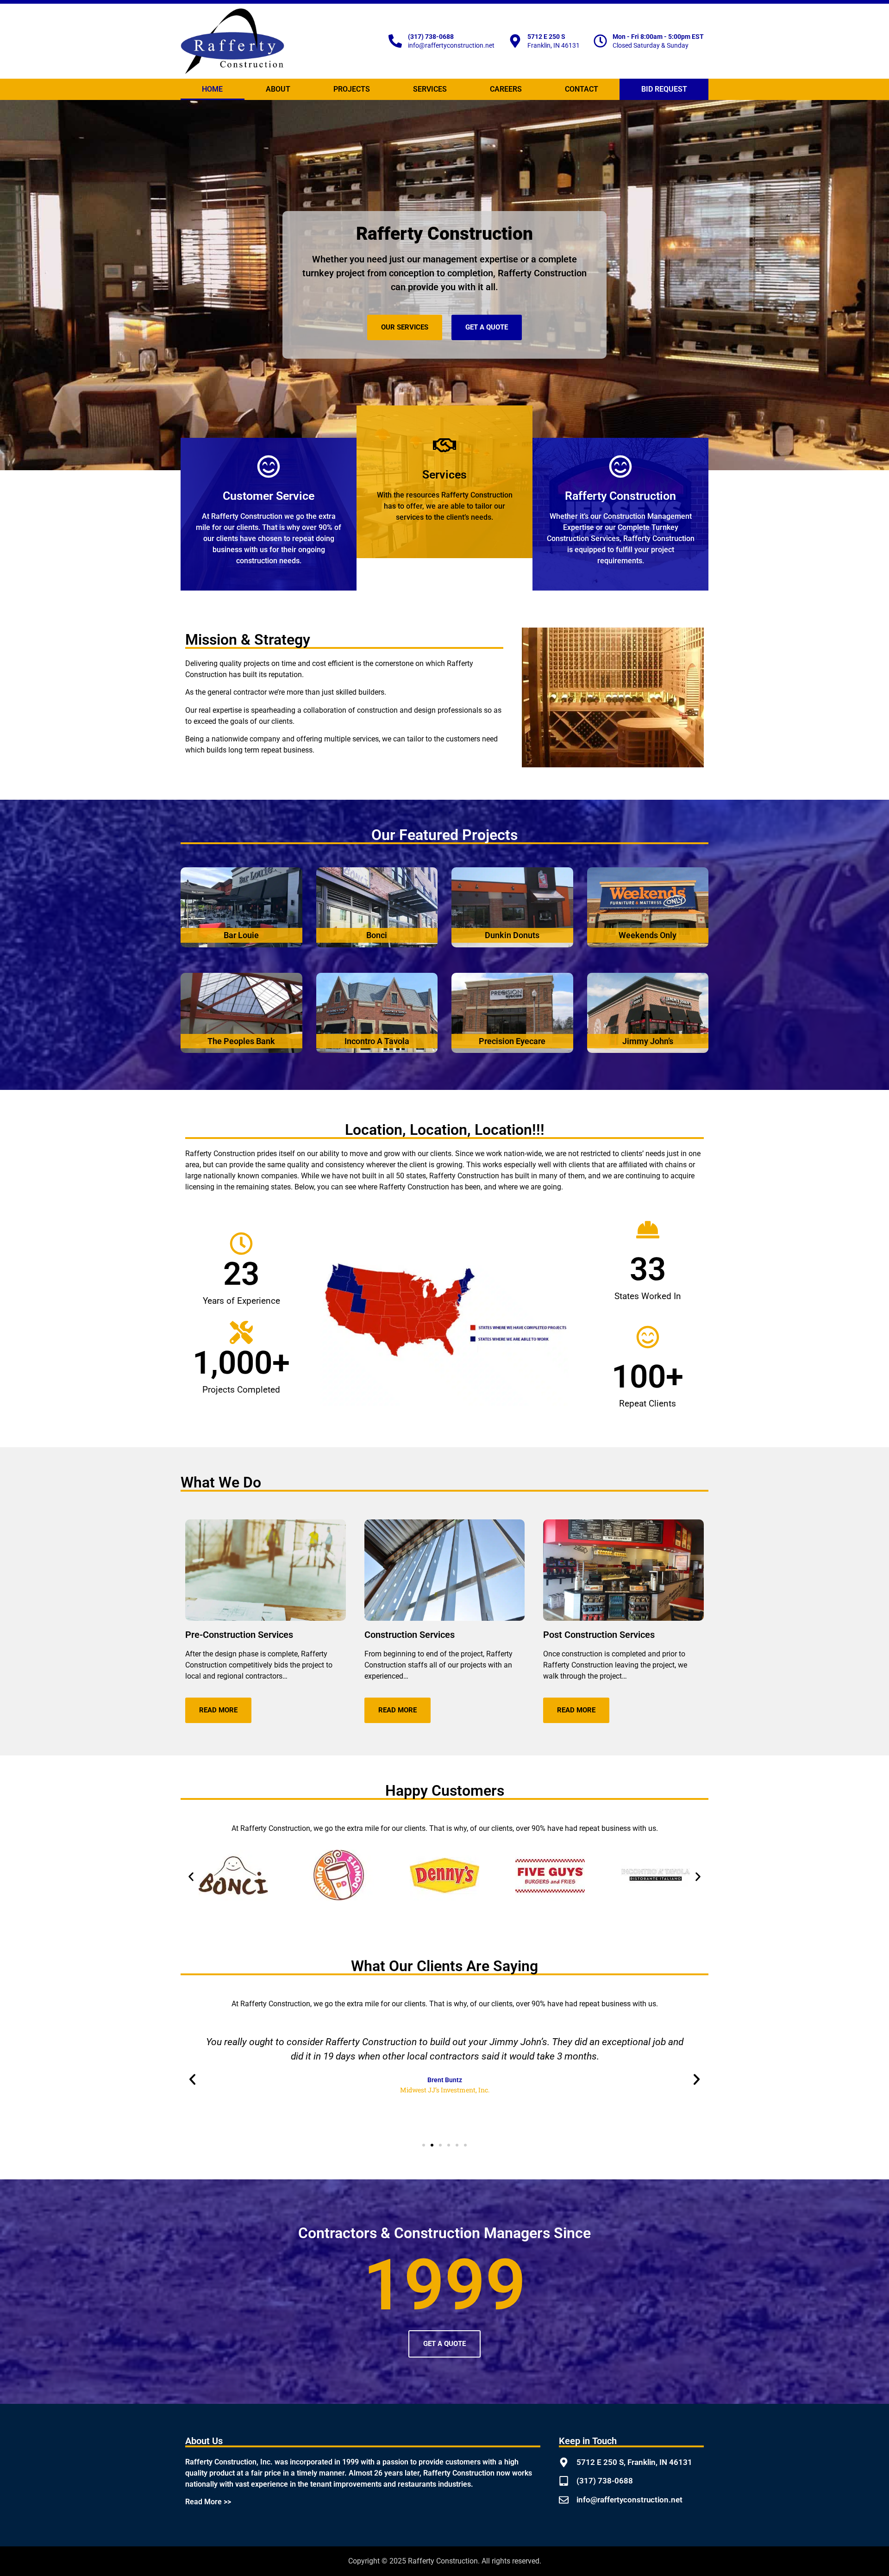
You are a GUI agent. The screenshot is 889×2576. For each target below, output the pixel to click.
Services (430, 89)
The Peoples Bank (241, 1041)
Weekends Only (648, 935)
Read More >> (208, 2502)
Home (212, 89)
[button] (191, 1876)
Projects (352, 89)
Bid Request (664, 89)
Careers (506, 89)
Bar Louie (241, 935)
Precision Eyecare (512, 1041)
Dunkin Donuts (512, 935)
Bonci (377, 935)
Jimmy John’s (648, 1041)
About (278, 89)
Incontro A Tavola (377, 1041)
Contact (582, 89)
